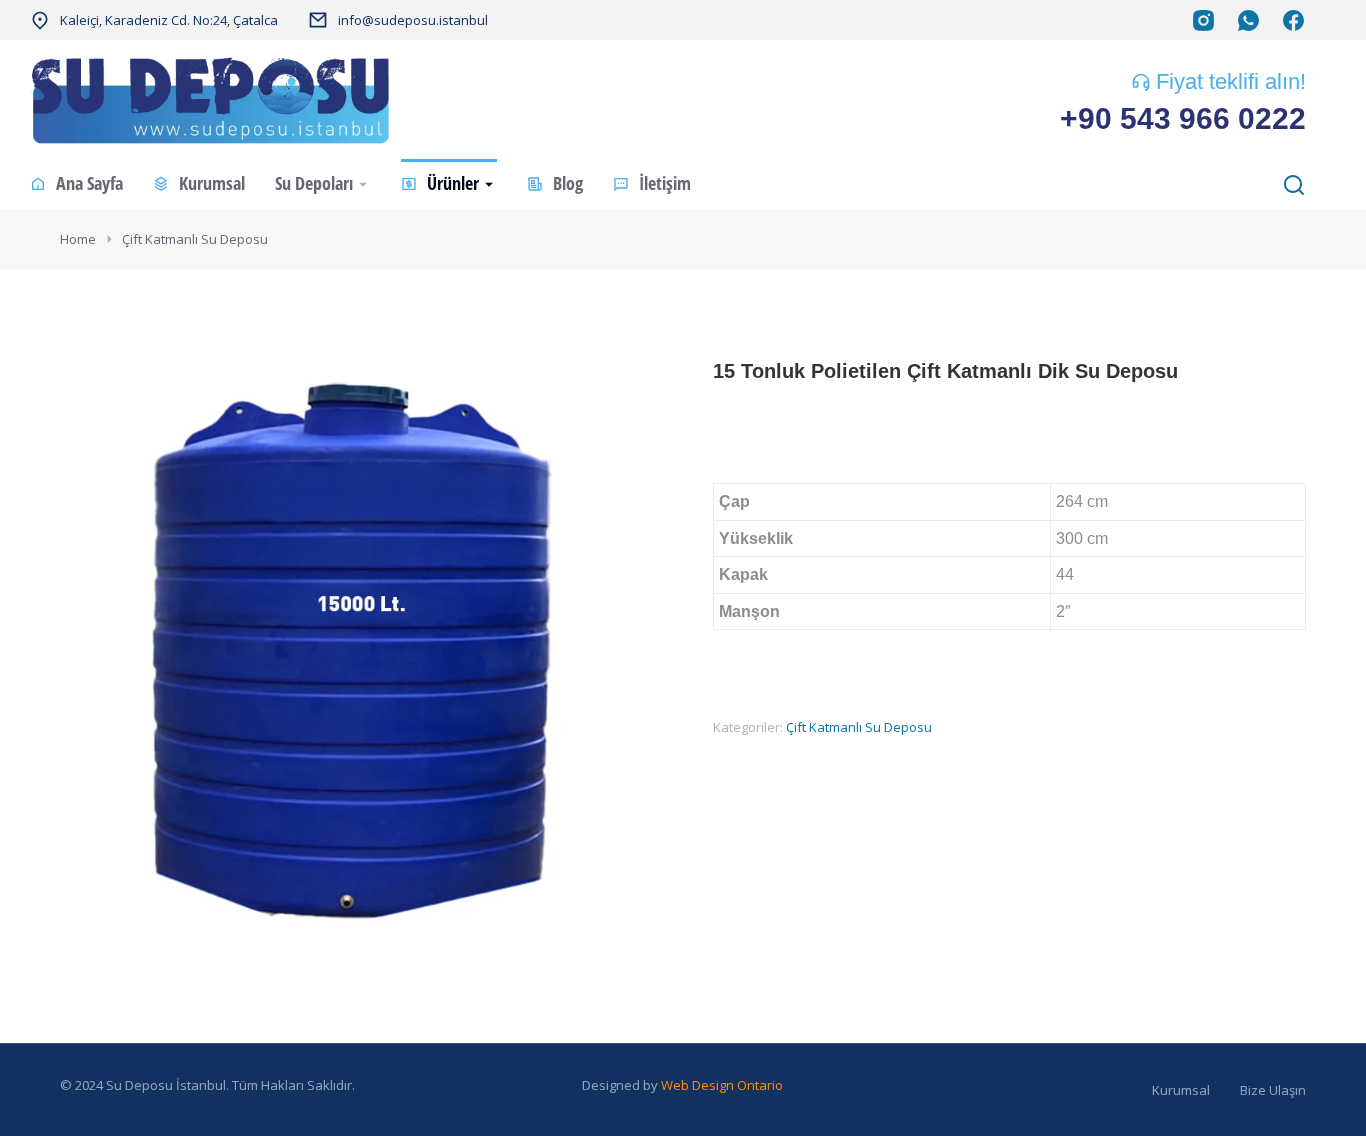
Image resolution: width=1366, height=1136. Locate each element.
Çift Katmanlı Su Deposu (859, 727)
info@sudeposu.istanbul (413, 20)
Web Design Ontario (722, 1085)
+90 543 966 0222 (1183, 118)
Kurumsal (1181, 1090)
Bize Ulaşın (1273, 1090)
